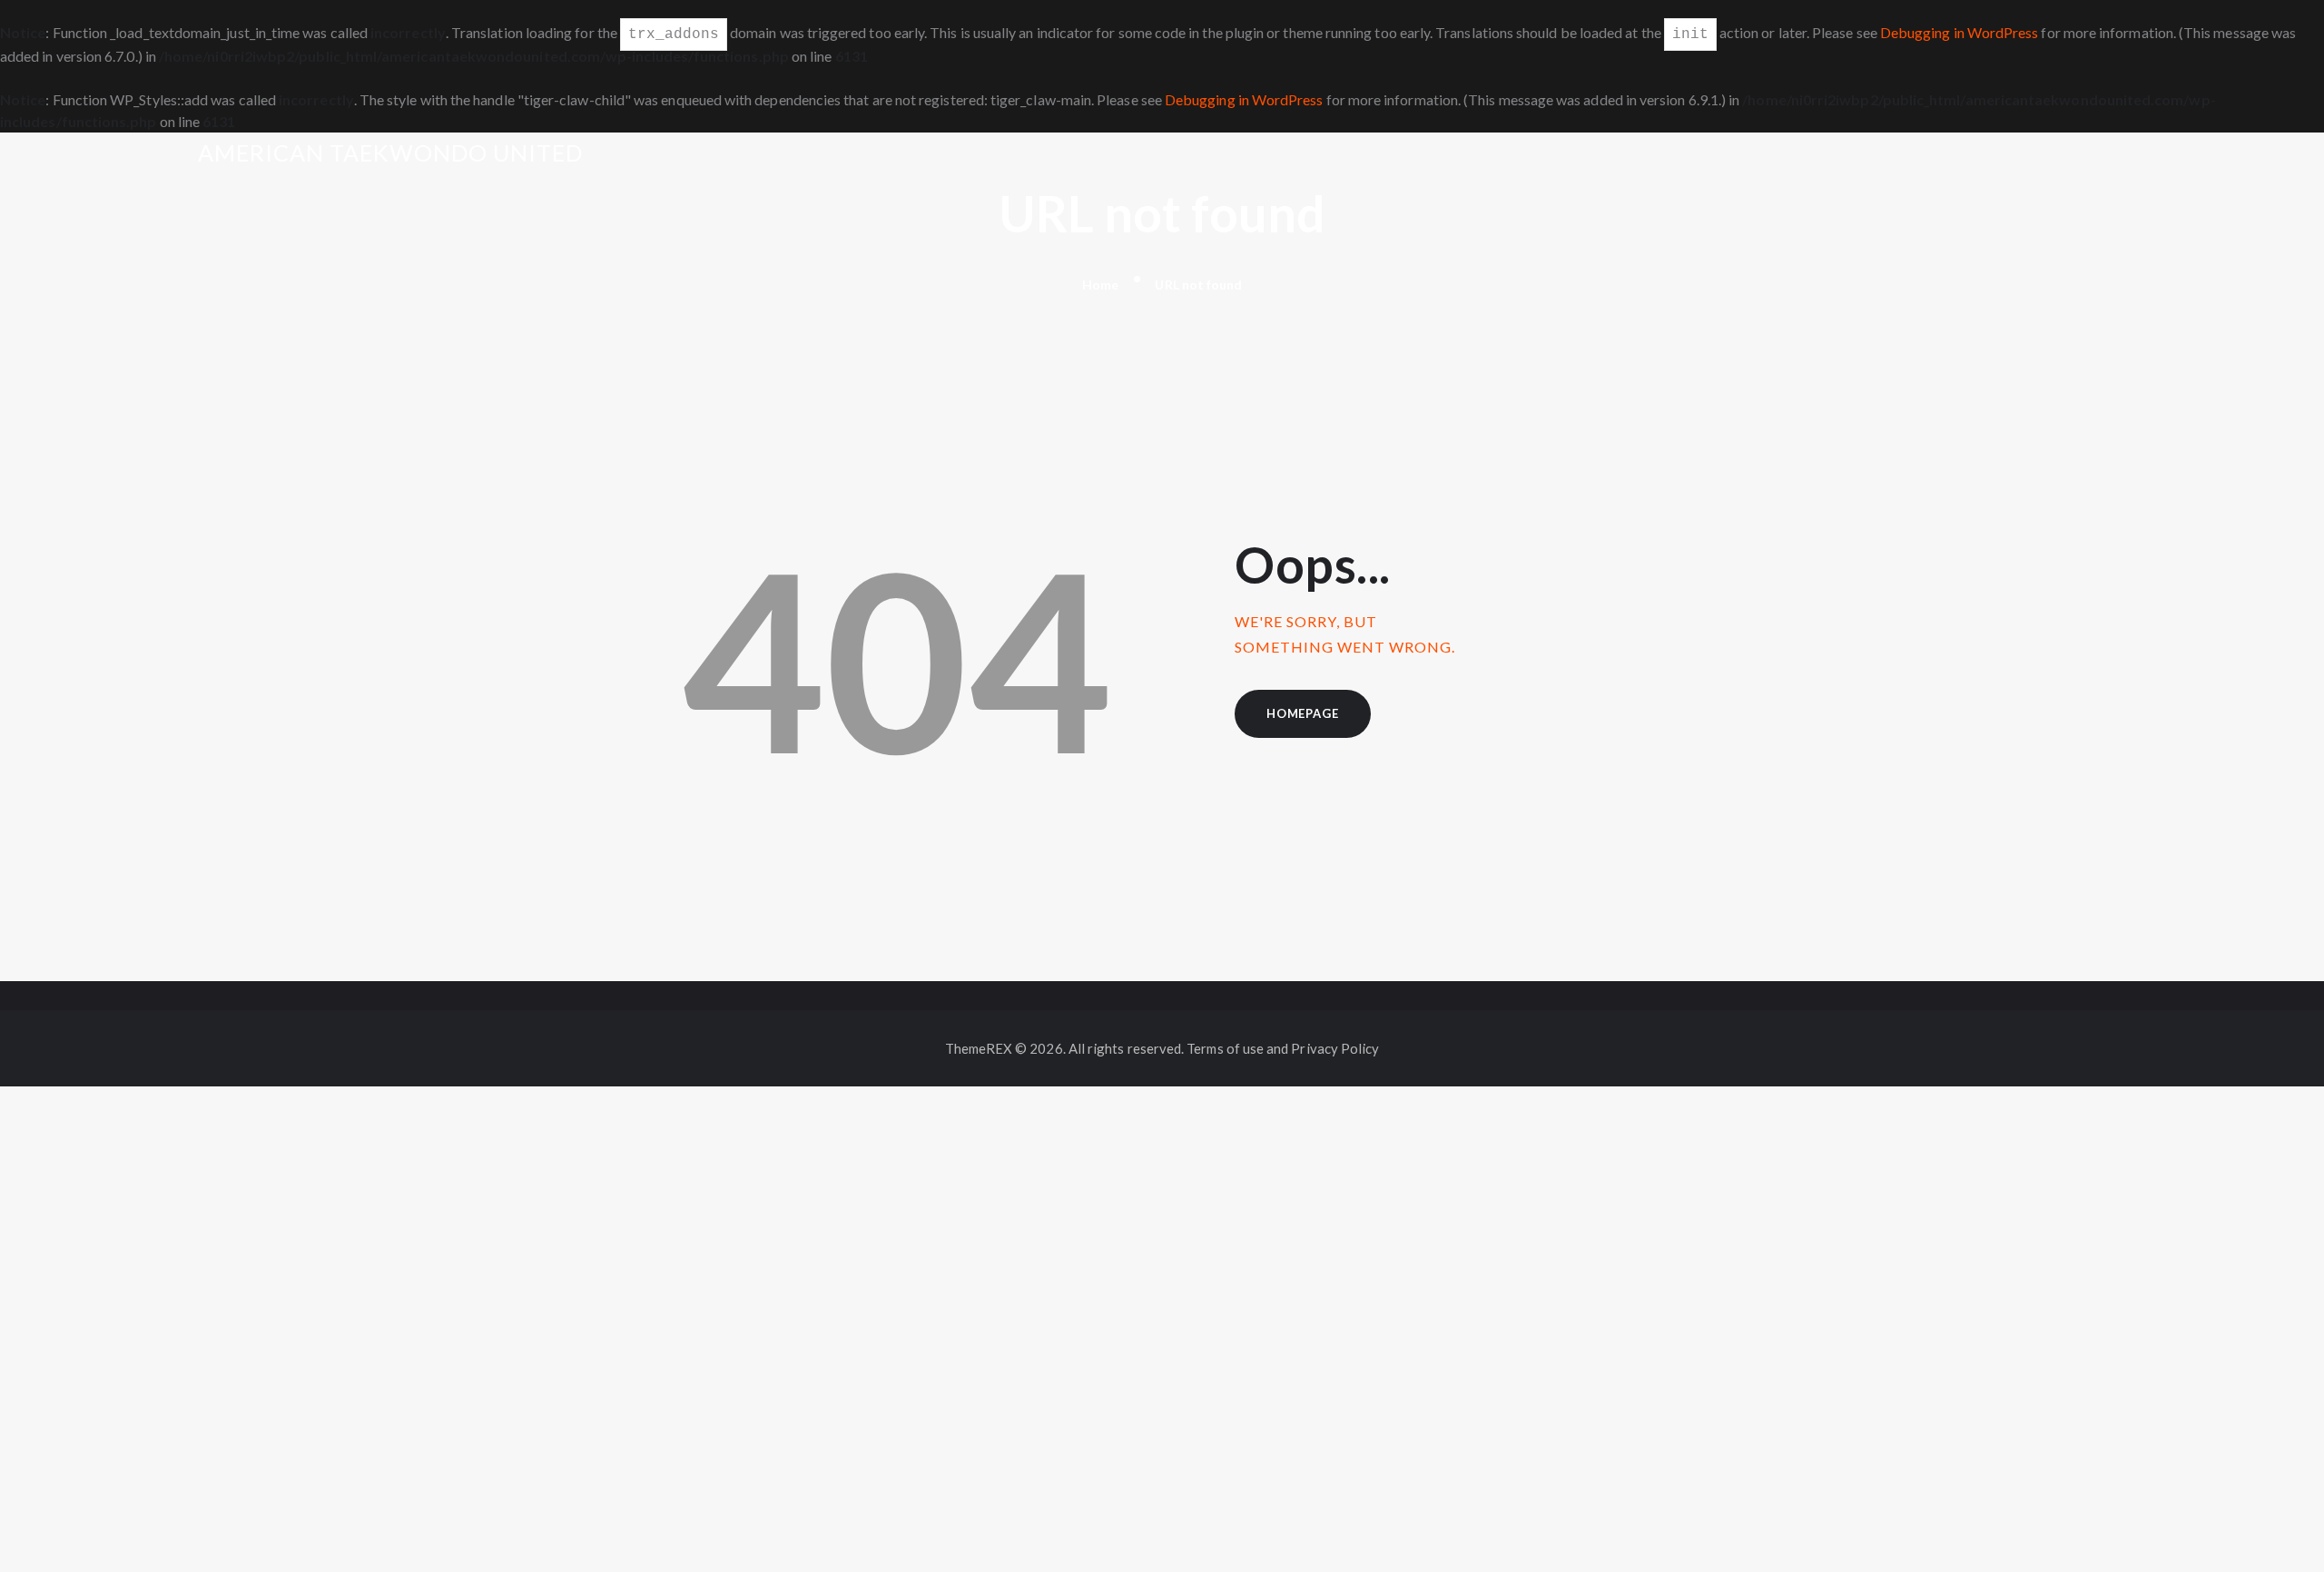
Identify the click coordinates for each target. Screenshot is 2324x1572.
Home (1100, 285)
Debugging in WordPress (1960, 32)
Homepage (1302, 713)
